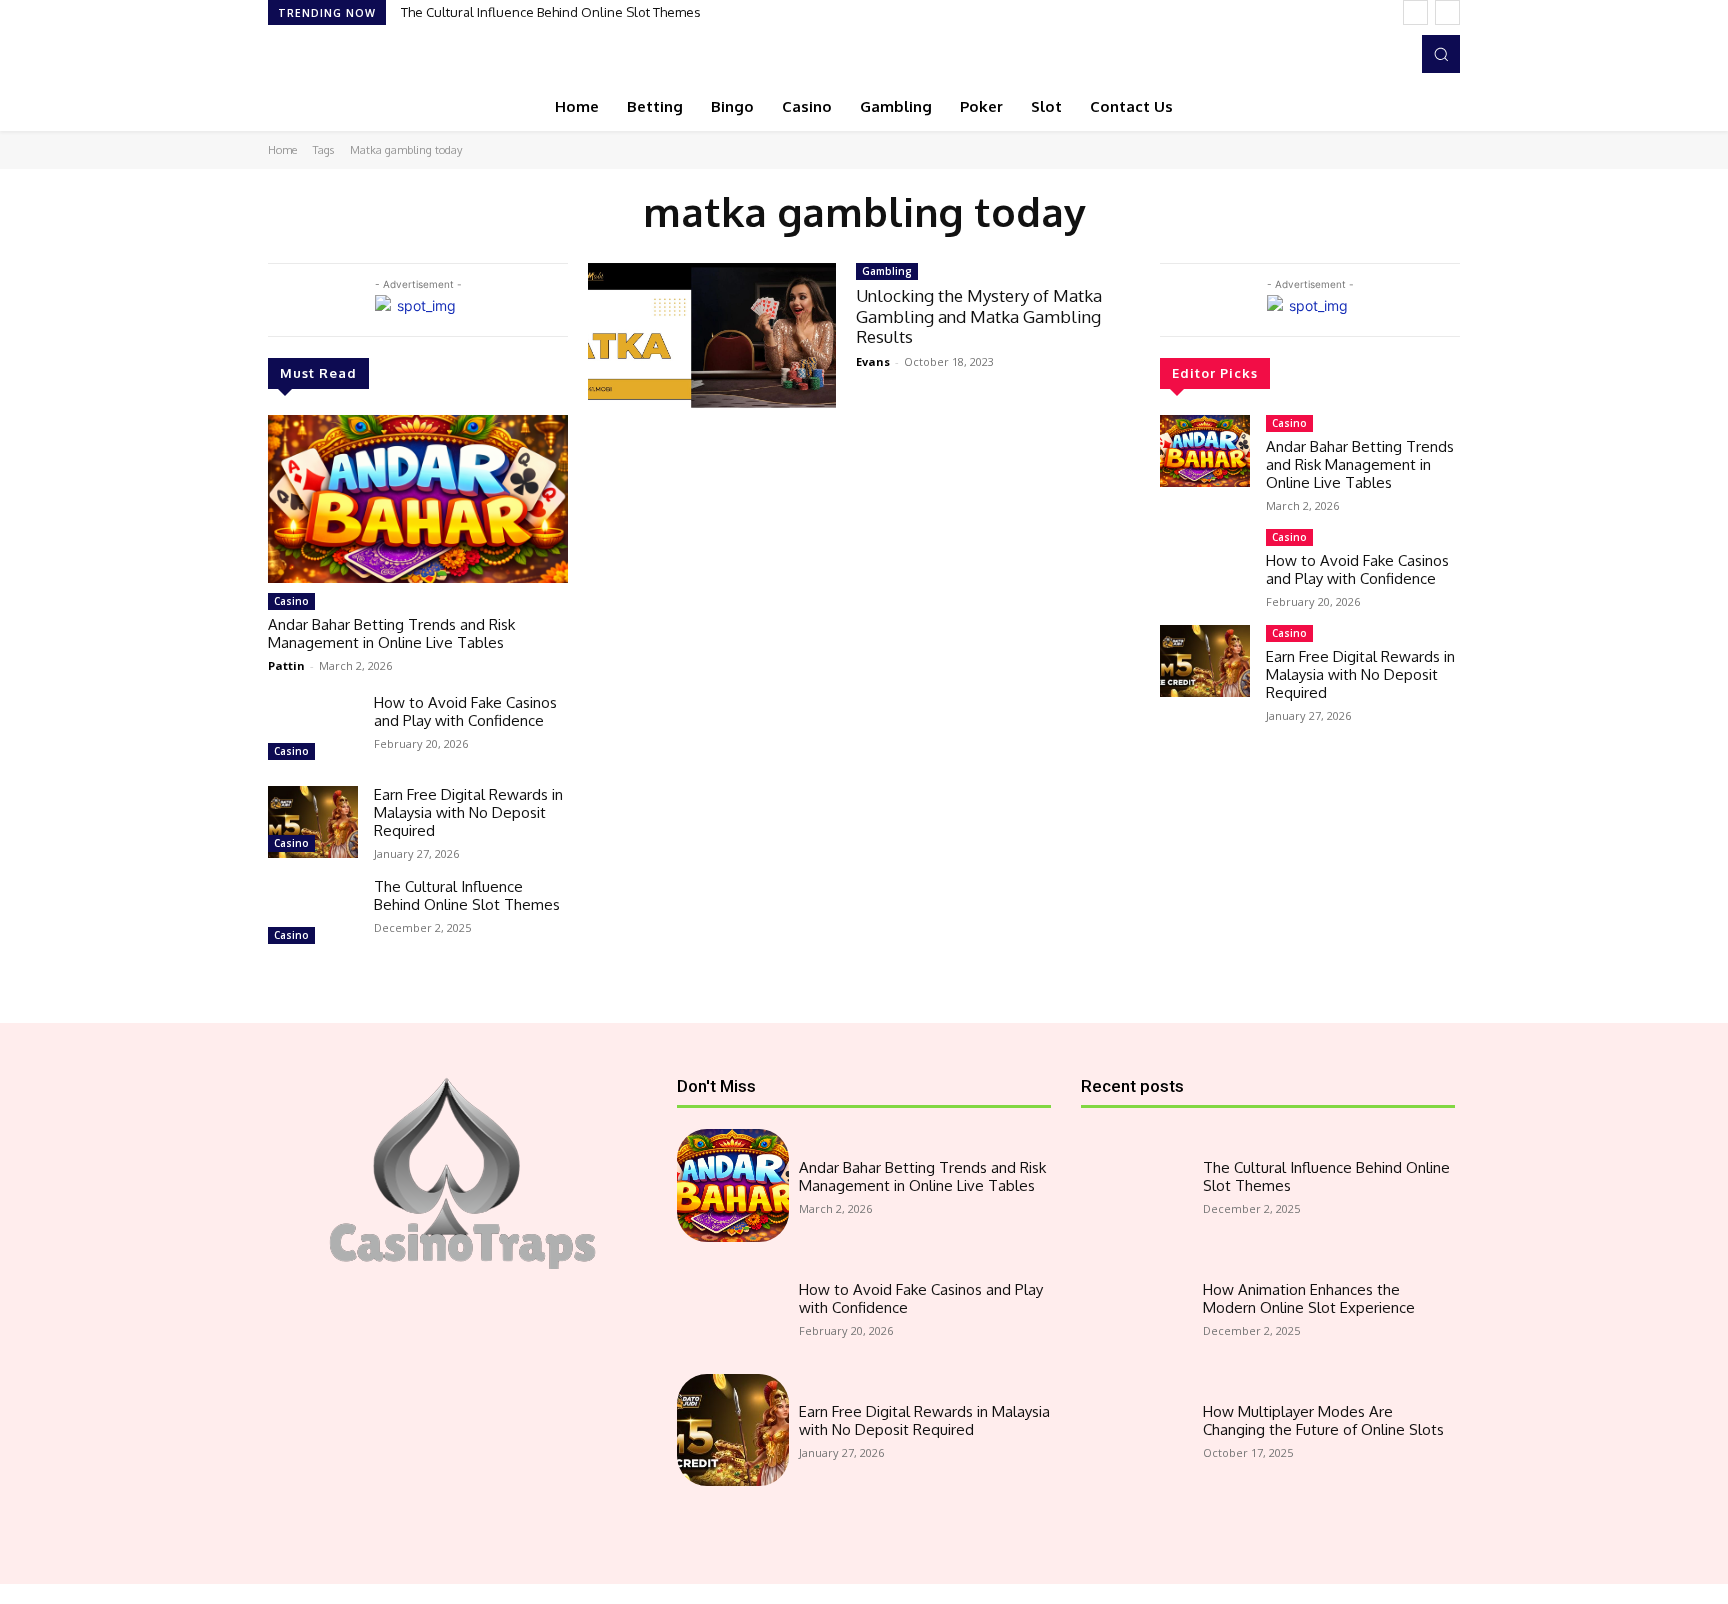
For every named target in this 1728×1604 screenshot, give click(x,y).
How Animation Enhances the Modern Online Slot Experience (1309, 1298)
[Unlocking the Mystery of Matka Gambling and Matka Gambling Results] (712, 337)
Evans (873, 361)
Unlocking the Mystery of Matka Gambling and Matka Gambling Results (979, 316)
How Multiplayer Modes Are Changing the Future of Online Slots (1323, 1420)
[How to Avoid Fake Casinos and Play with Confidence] (313, 730)
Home (282, 150)
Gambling (887, 271)
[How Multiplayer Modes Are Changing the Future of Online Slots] (1137, 1430)
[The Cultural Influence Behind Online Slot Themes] (313, 914)
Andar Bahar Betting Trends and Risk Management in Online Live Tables (391, 633)
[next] (1447, 12)
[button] (1441, 54)
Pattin (286, 665)
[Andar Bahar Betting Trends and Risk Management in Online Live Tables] (418, 499)
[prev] (1415, 12)
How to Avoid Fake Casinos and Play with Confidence (465, 711)
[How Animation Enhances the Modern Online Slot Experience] (1137, 1308)
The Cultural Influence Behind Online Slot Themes (551, 12)
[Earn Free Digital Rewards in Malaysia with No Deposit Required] (313, 822)
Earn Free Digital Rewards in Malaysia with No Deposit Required (468, 812)
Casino (291, 601)
